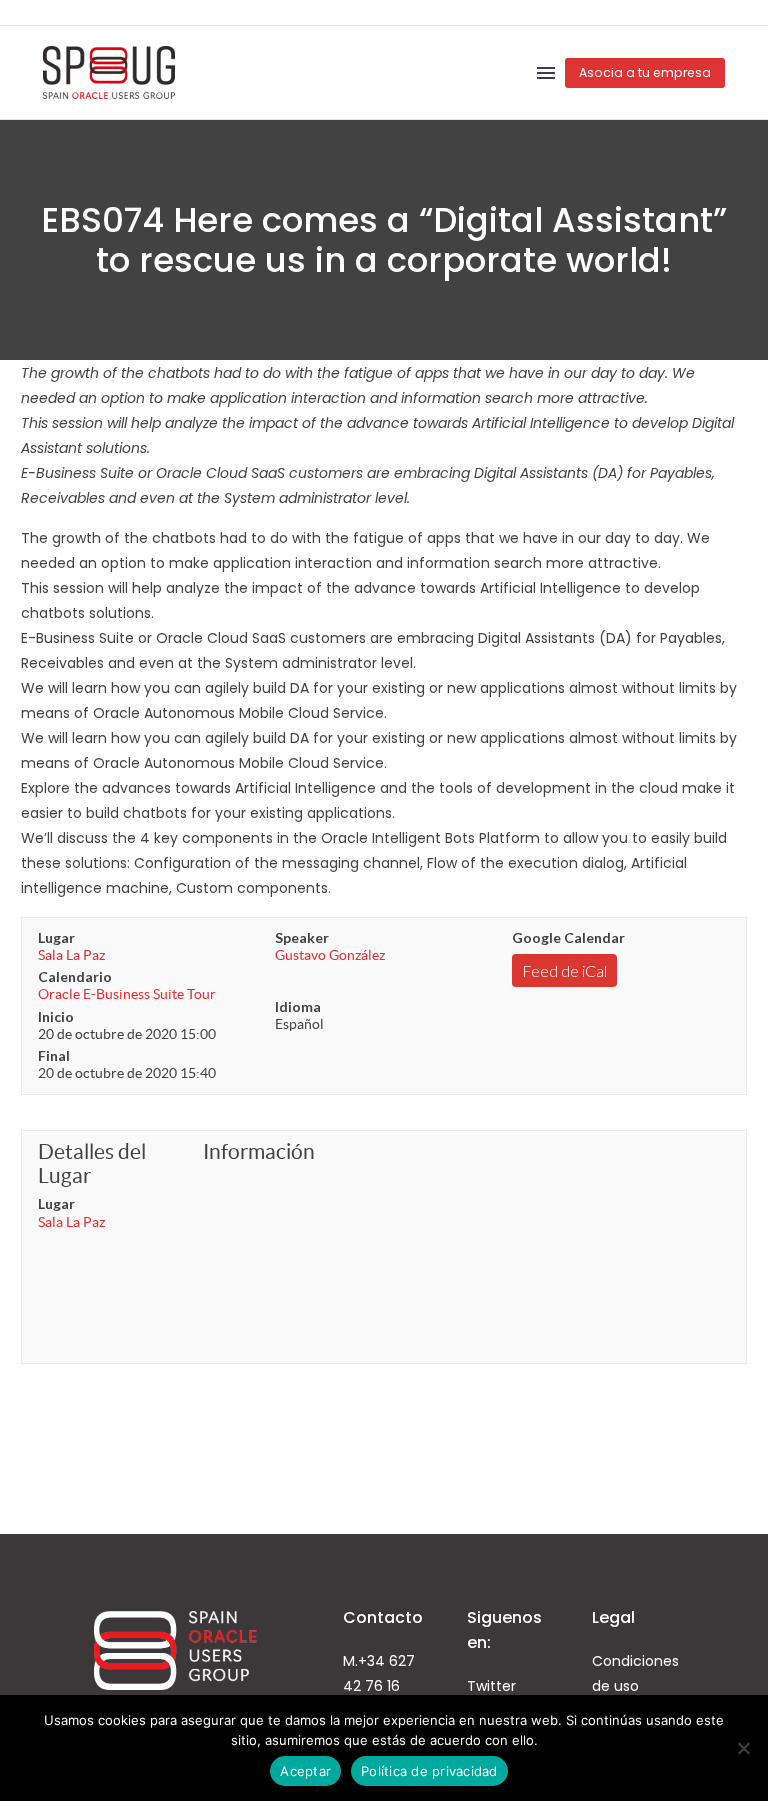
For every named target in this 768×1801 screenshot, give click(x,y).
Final (54, 1055)
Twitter (491, 1686)
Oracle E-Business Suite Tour (127, 994)
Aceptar (305, 1771)
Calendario (75, 976)
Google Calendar (568, 937)
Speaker (302, 937)
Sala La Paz (71, 955)
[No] (743, 1748)
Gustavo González (330, 955)
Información (259, 1151)
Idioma (298, 1006)
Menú (546, 73)
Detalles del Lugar (92, 1163)
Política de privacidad (429, 1771)
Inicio (56, 1016)
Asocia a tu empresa (645, 72)
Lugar (56, 937)
